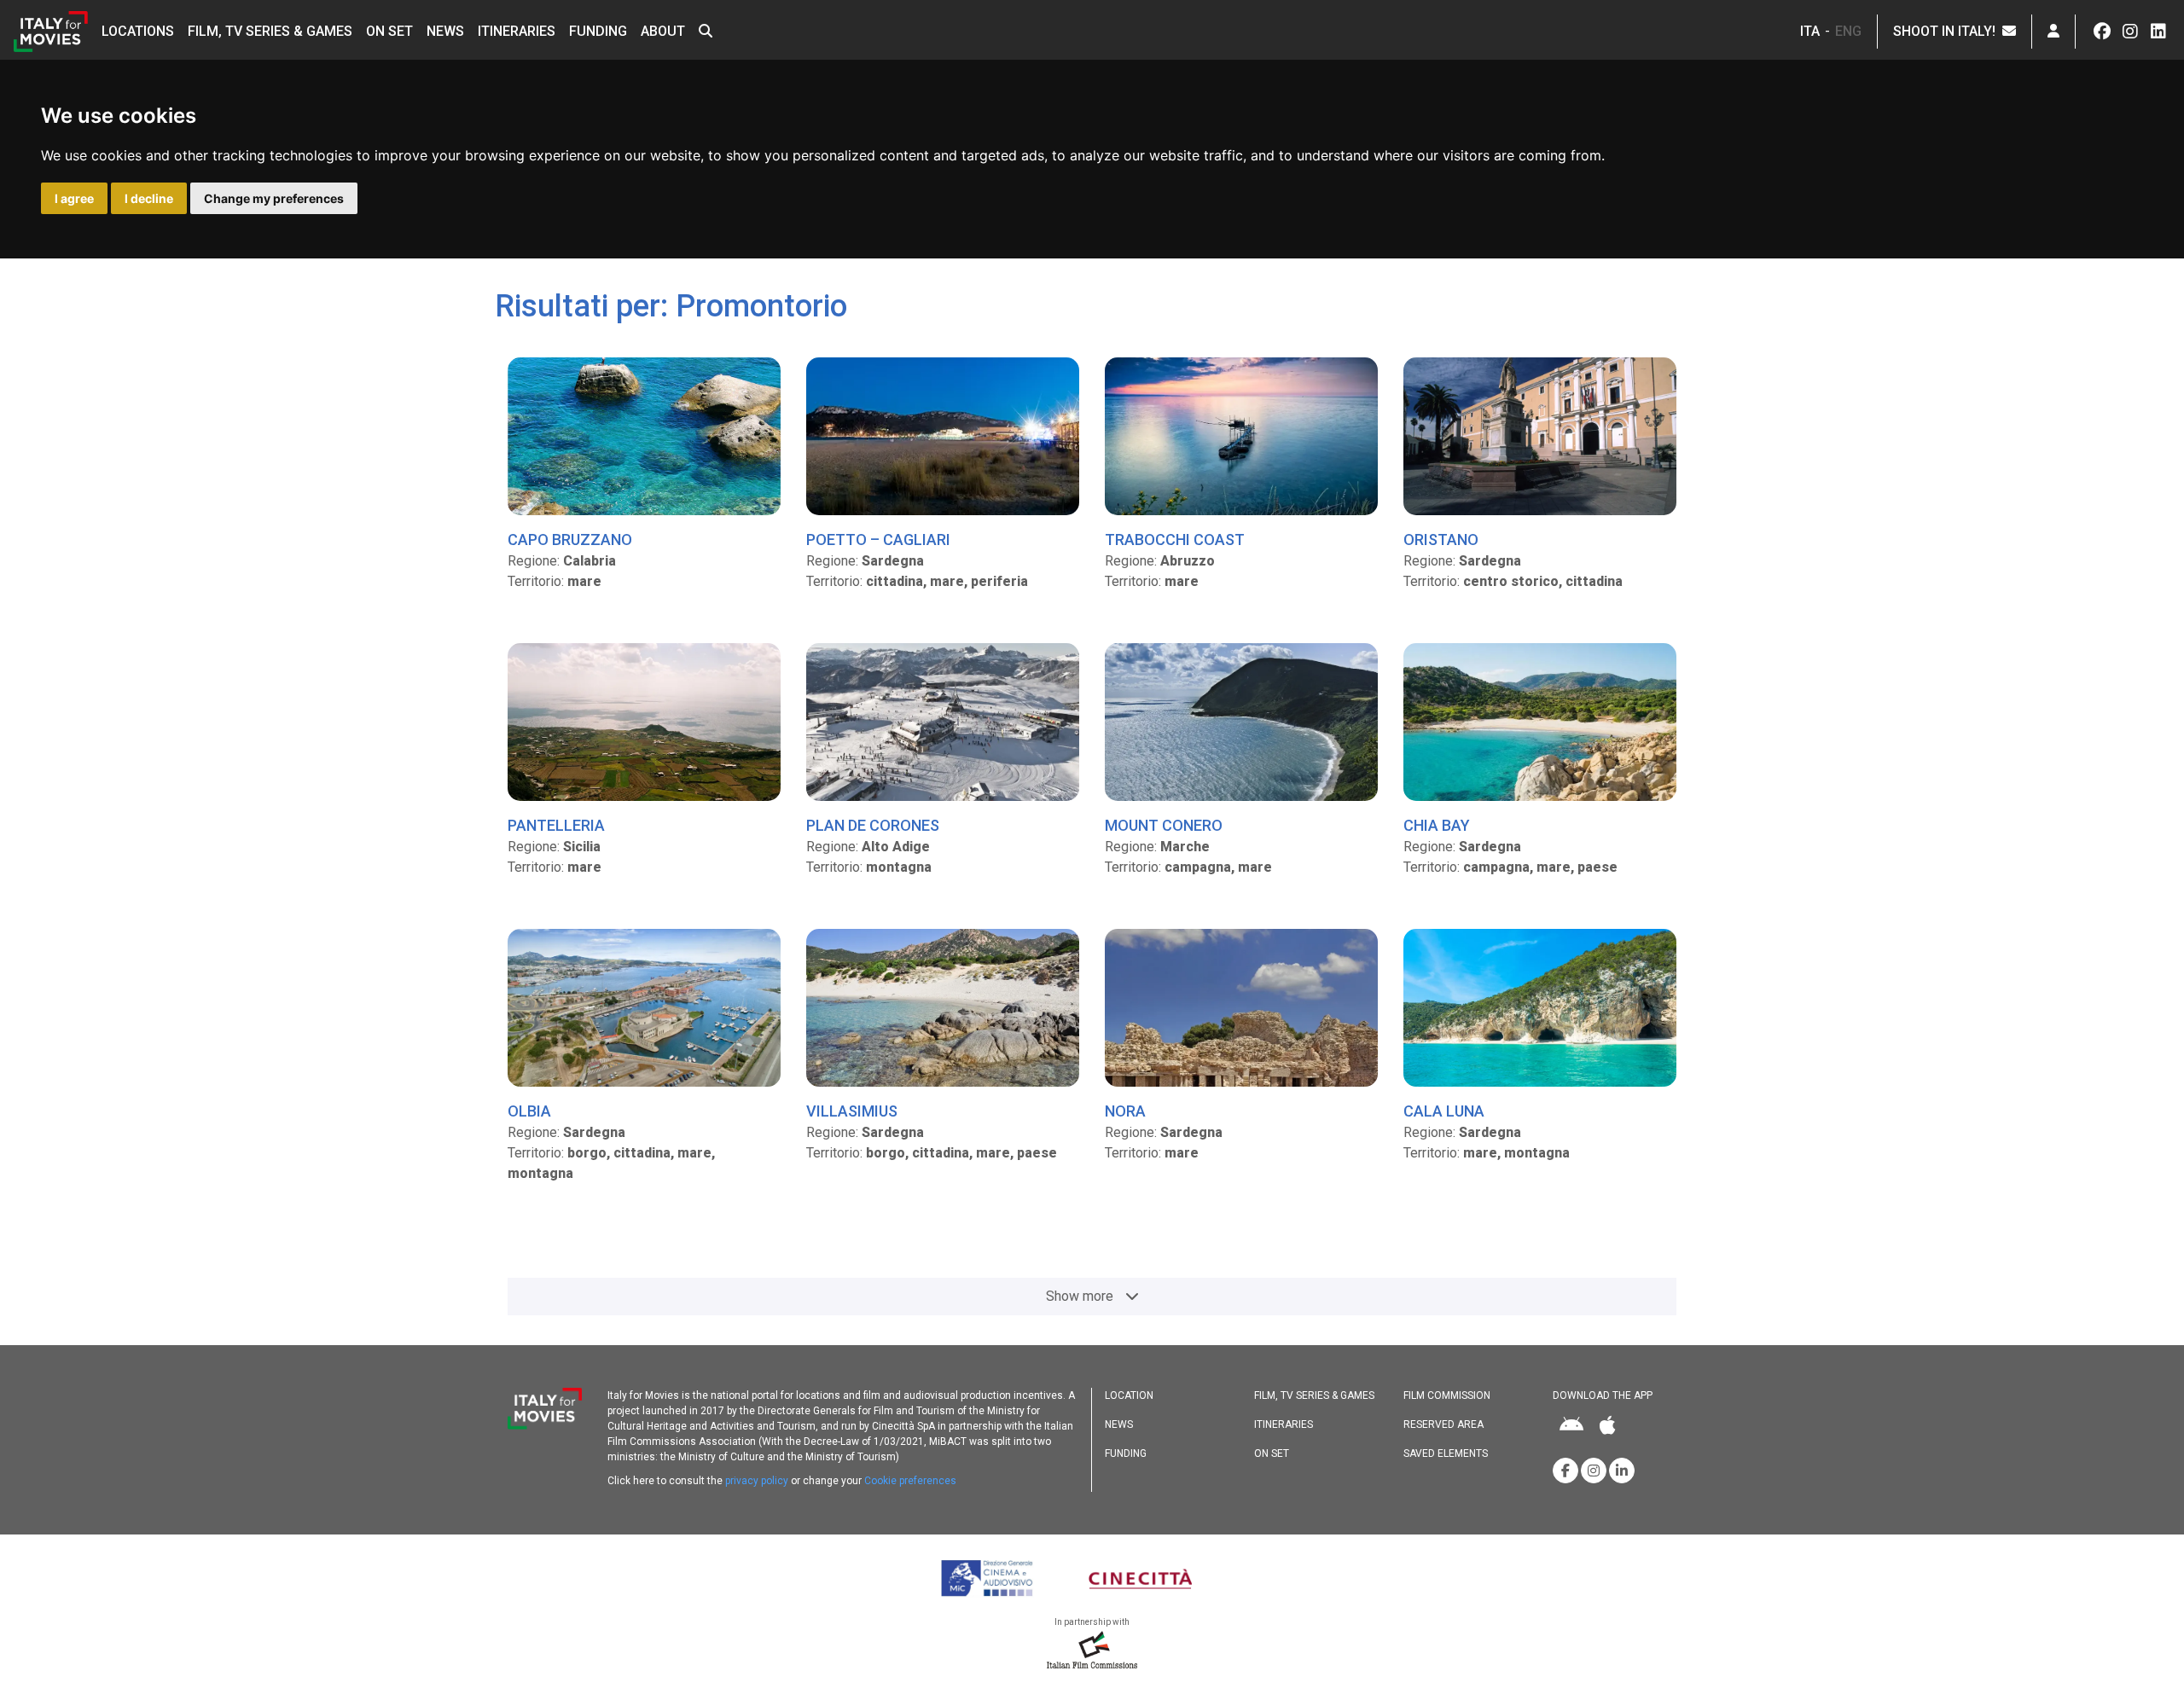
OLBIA (529, 1111)
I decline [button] (149, 198)
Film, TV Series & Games (270, 31)
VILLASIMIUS (852, 1111)
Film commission (1447, 1395)
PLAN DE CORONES (873, 825)
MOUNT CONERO (1164, 825)
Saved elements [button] (1446, 1453)
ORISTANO (1441, 540)
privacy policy (757, 1481)
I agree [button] (74, 198)
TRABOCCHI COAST (1175, 540)
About (663, 31)
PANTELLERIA (556, 825)
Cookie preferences (910, 1481)
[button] (706, 32)
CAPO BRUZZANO (570, 540)
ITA (1810, 31)
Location (1129, 1395)
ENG (1848, 31)
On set (389, 31)
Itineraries (517, 31)
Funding (598, 31)
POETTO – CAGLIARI (878, 540)
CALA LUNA (1444, 1111)
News (445, 31)
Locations (138, 31)
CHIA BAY (1437, 825)
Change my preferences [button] (274, 198)
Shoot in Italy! (1948, 31)
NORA (1125, 1111)
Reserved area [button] (1443, 1424)
